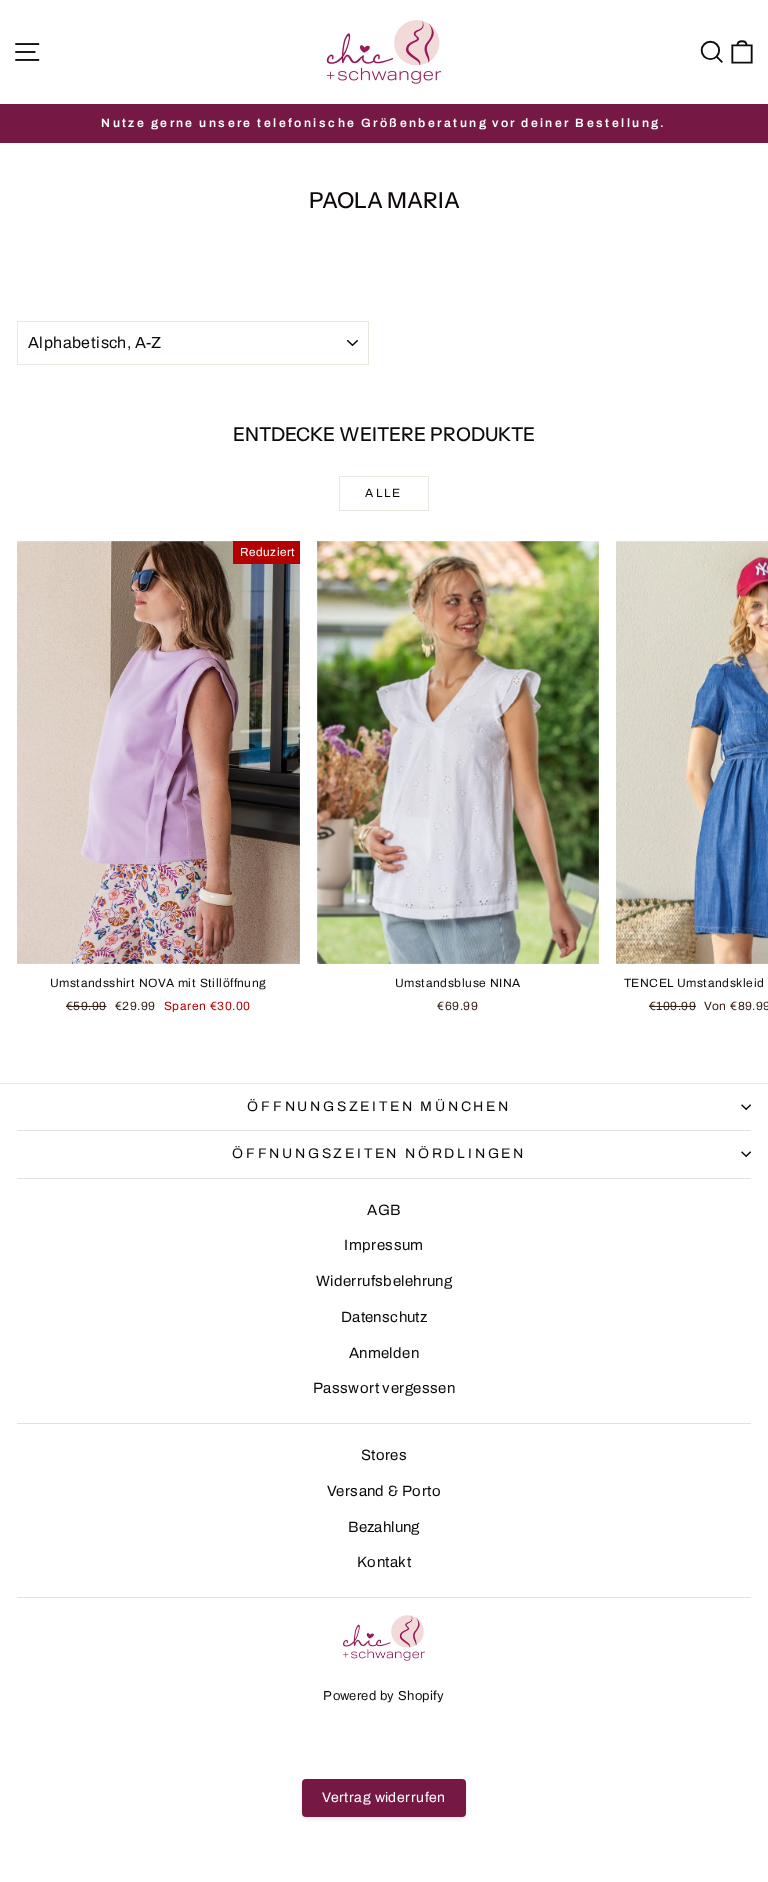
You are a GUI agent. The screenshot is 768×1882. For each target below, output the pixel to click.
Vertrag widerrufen (384, 1797)
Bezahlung (384, 1527)
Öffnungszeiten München (379, 1106)
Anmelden (384, 1353)
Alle (384, 493)
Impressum (384, 1245)
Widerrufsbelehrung (384, 1281)
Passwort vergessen (384, 1388)
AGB (383, 1210)
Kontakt (384, 1562)
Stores (384, 1455)
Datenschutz (384, 1317)
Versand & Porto (384, 1491)
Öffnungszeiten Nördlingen (379, 1153)
